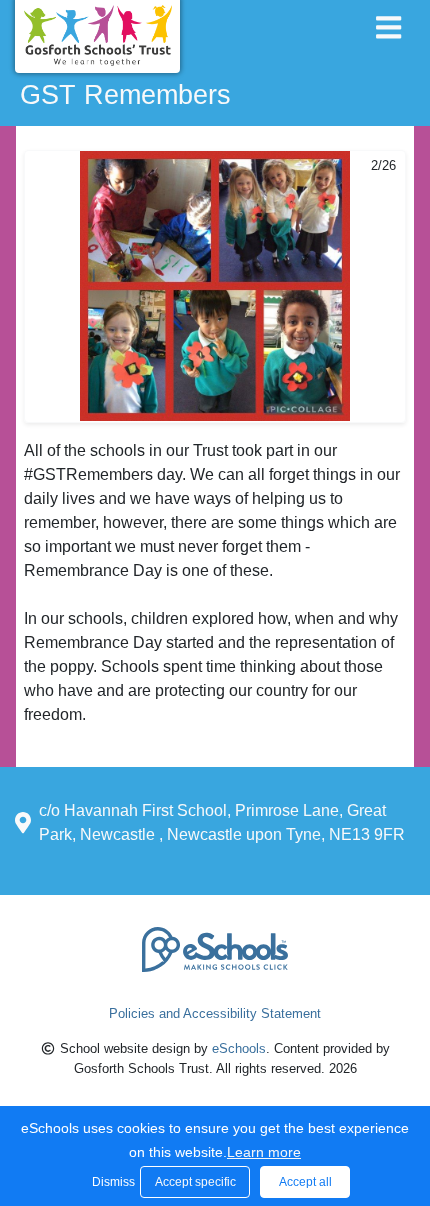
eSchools (239, 1048)
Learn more (264, 1152)
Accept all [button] (305, 1182)
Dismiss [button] (111, 1182)
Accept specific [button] (195, 1182)
